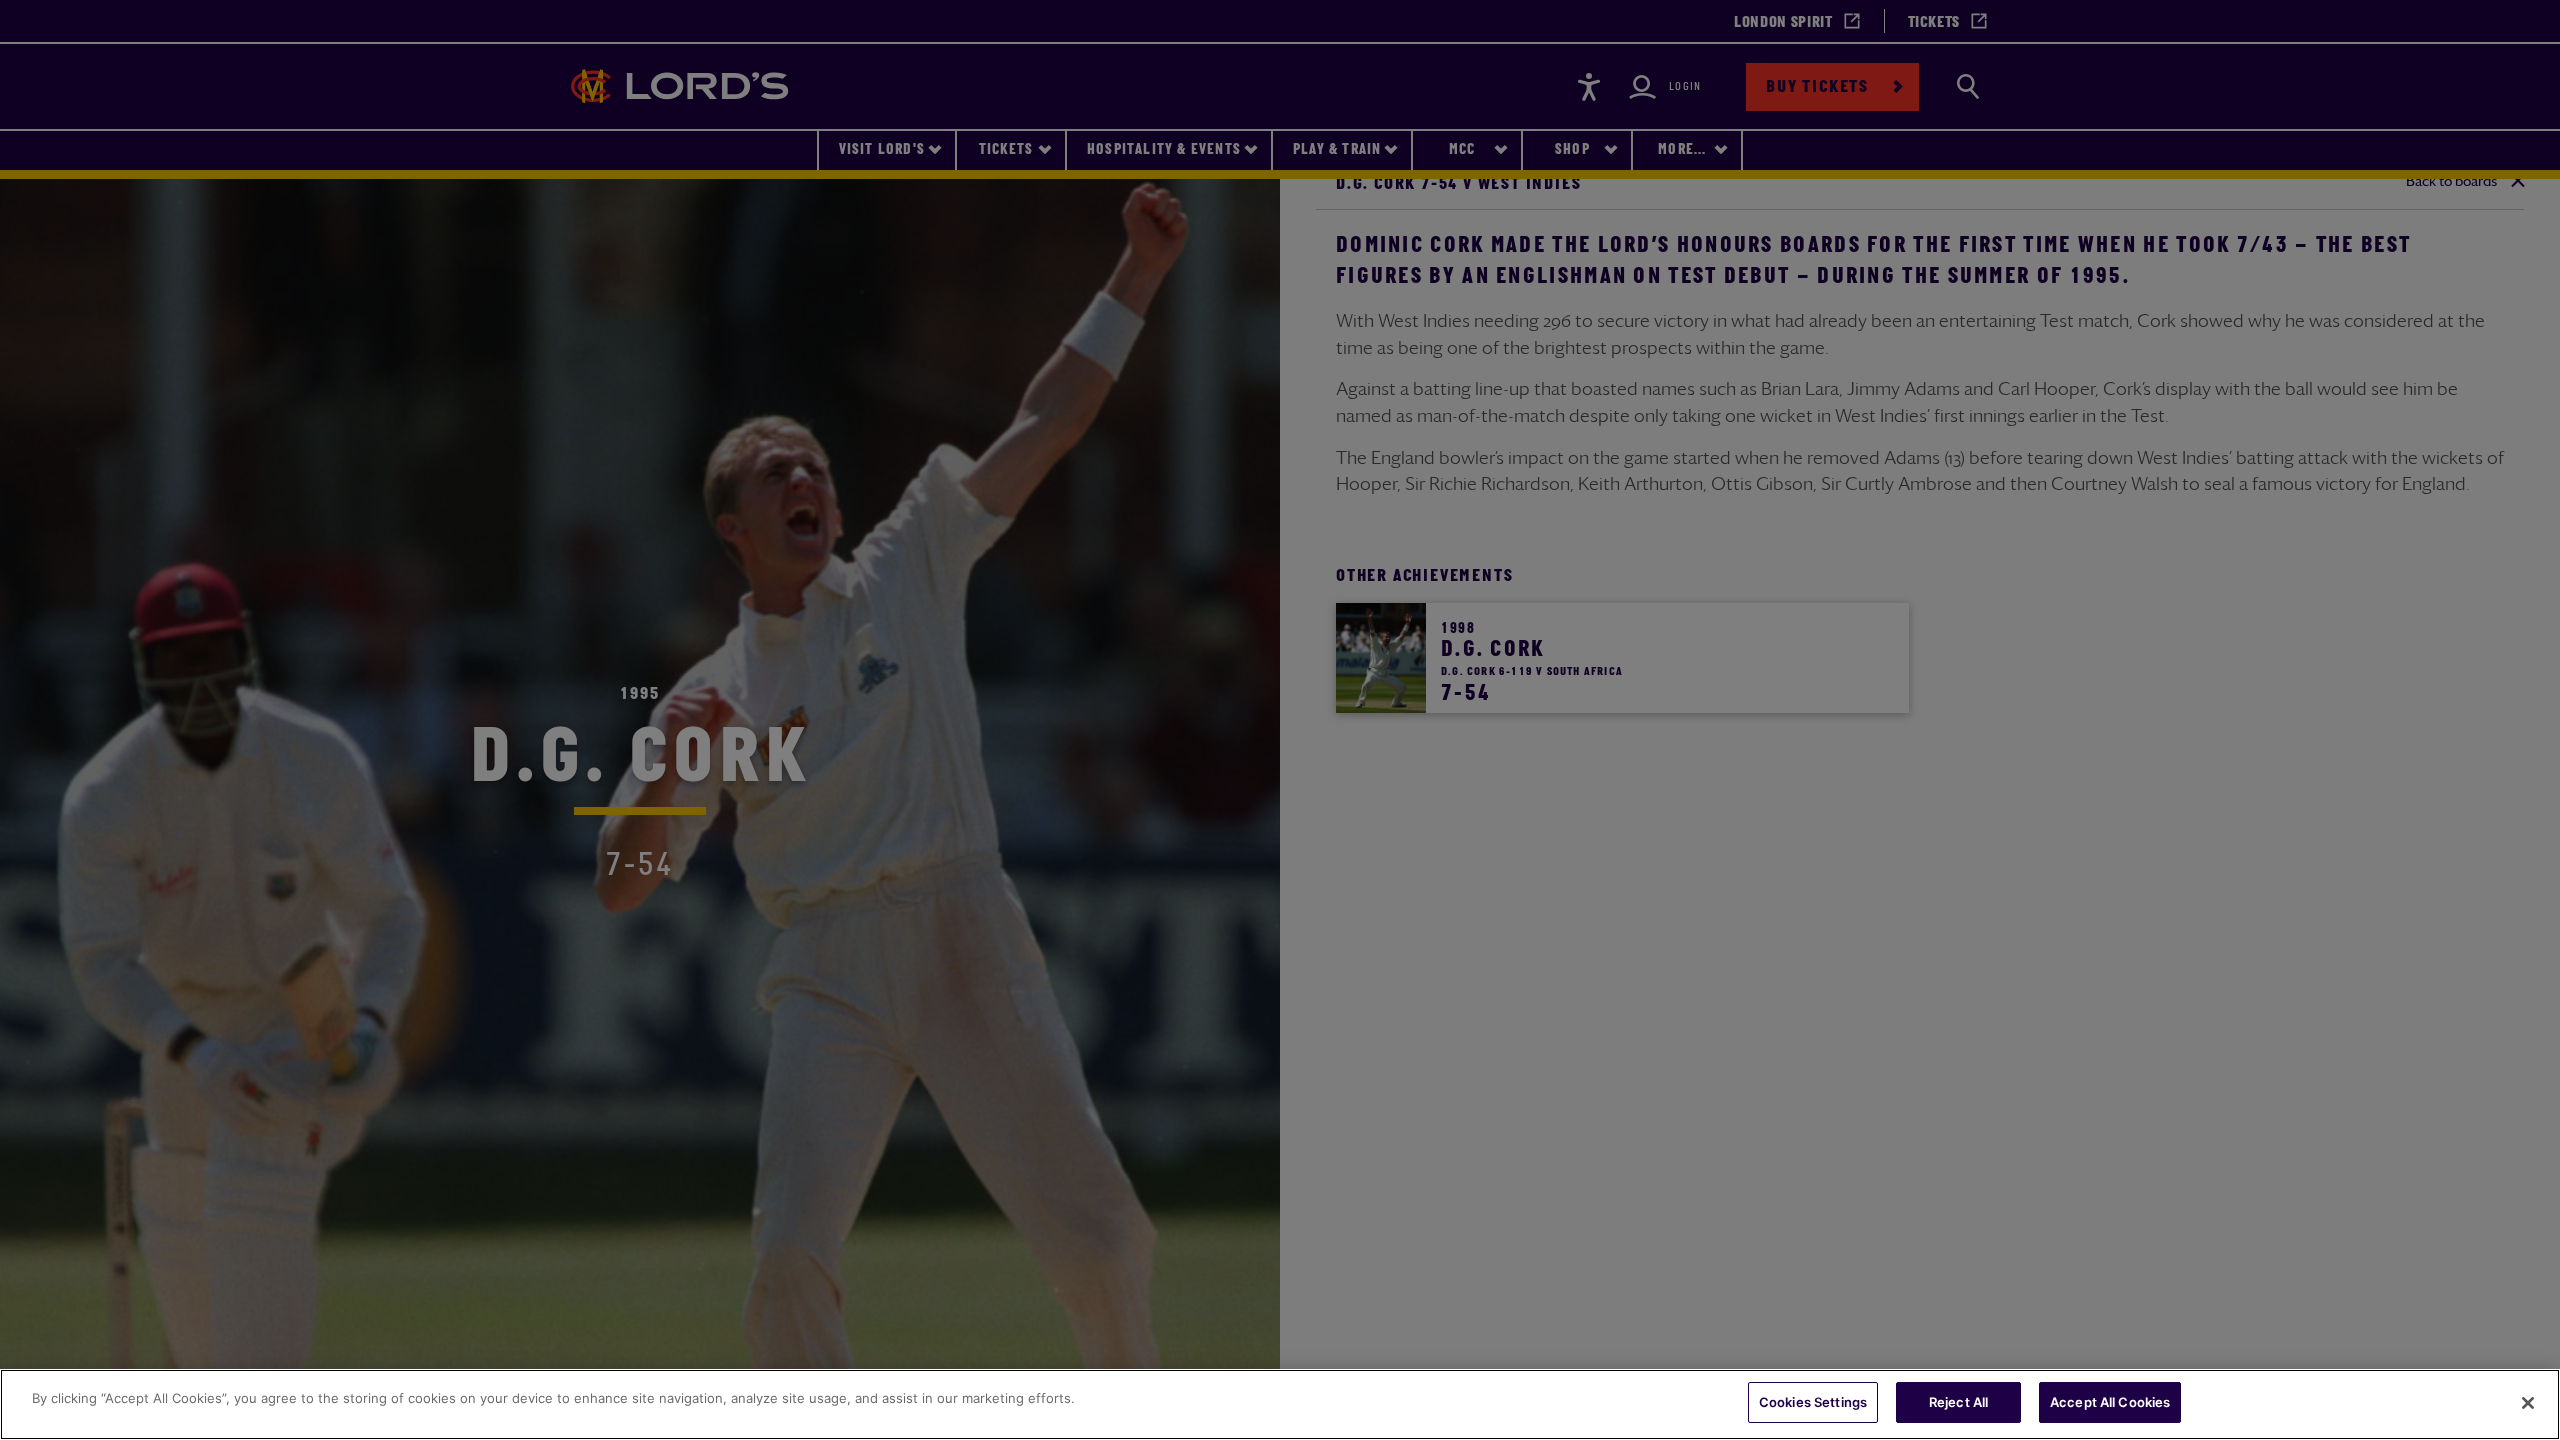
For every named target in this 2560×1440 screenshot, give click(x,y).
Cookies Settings (1813, 1402)
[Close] (2528, 1403)
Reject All (1958, 1402)
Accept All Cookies (2110, 1402)
